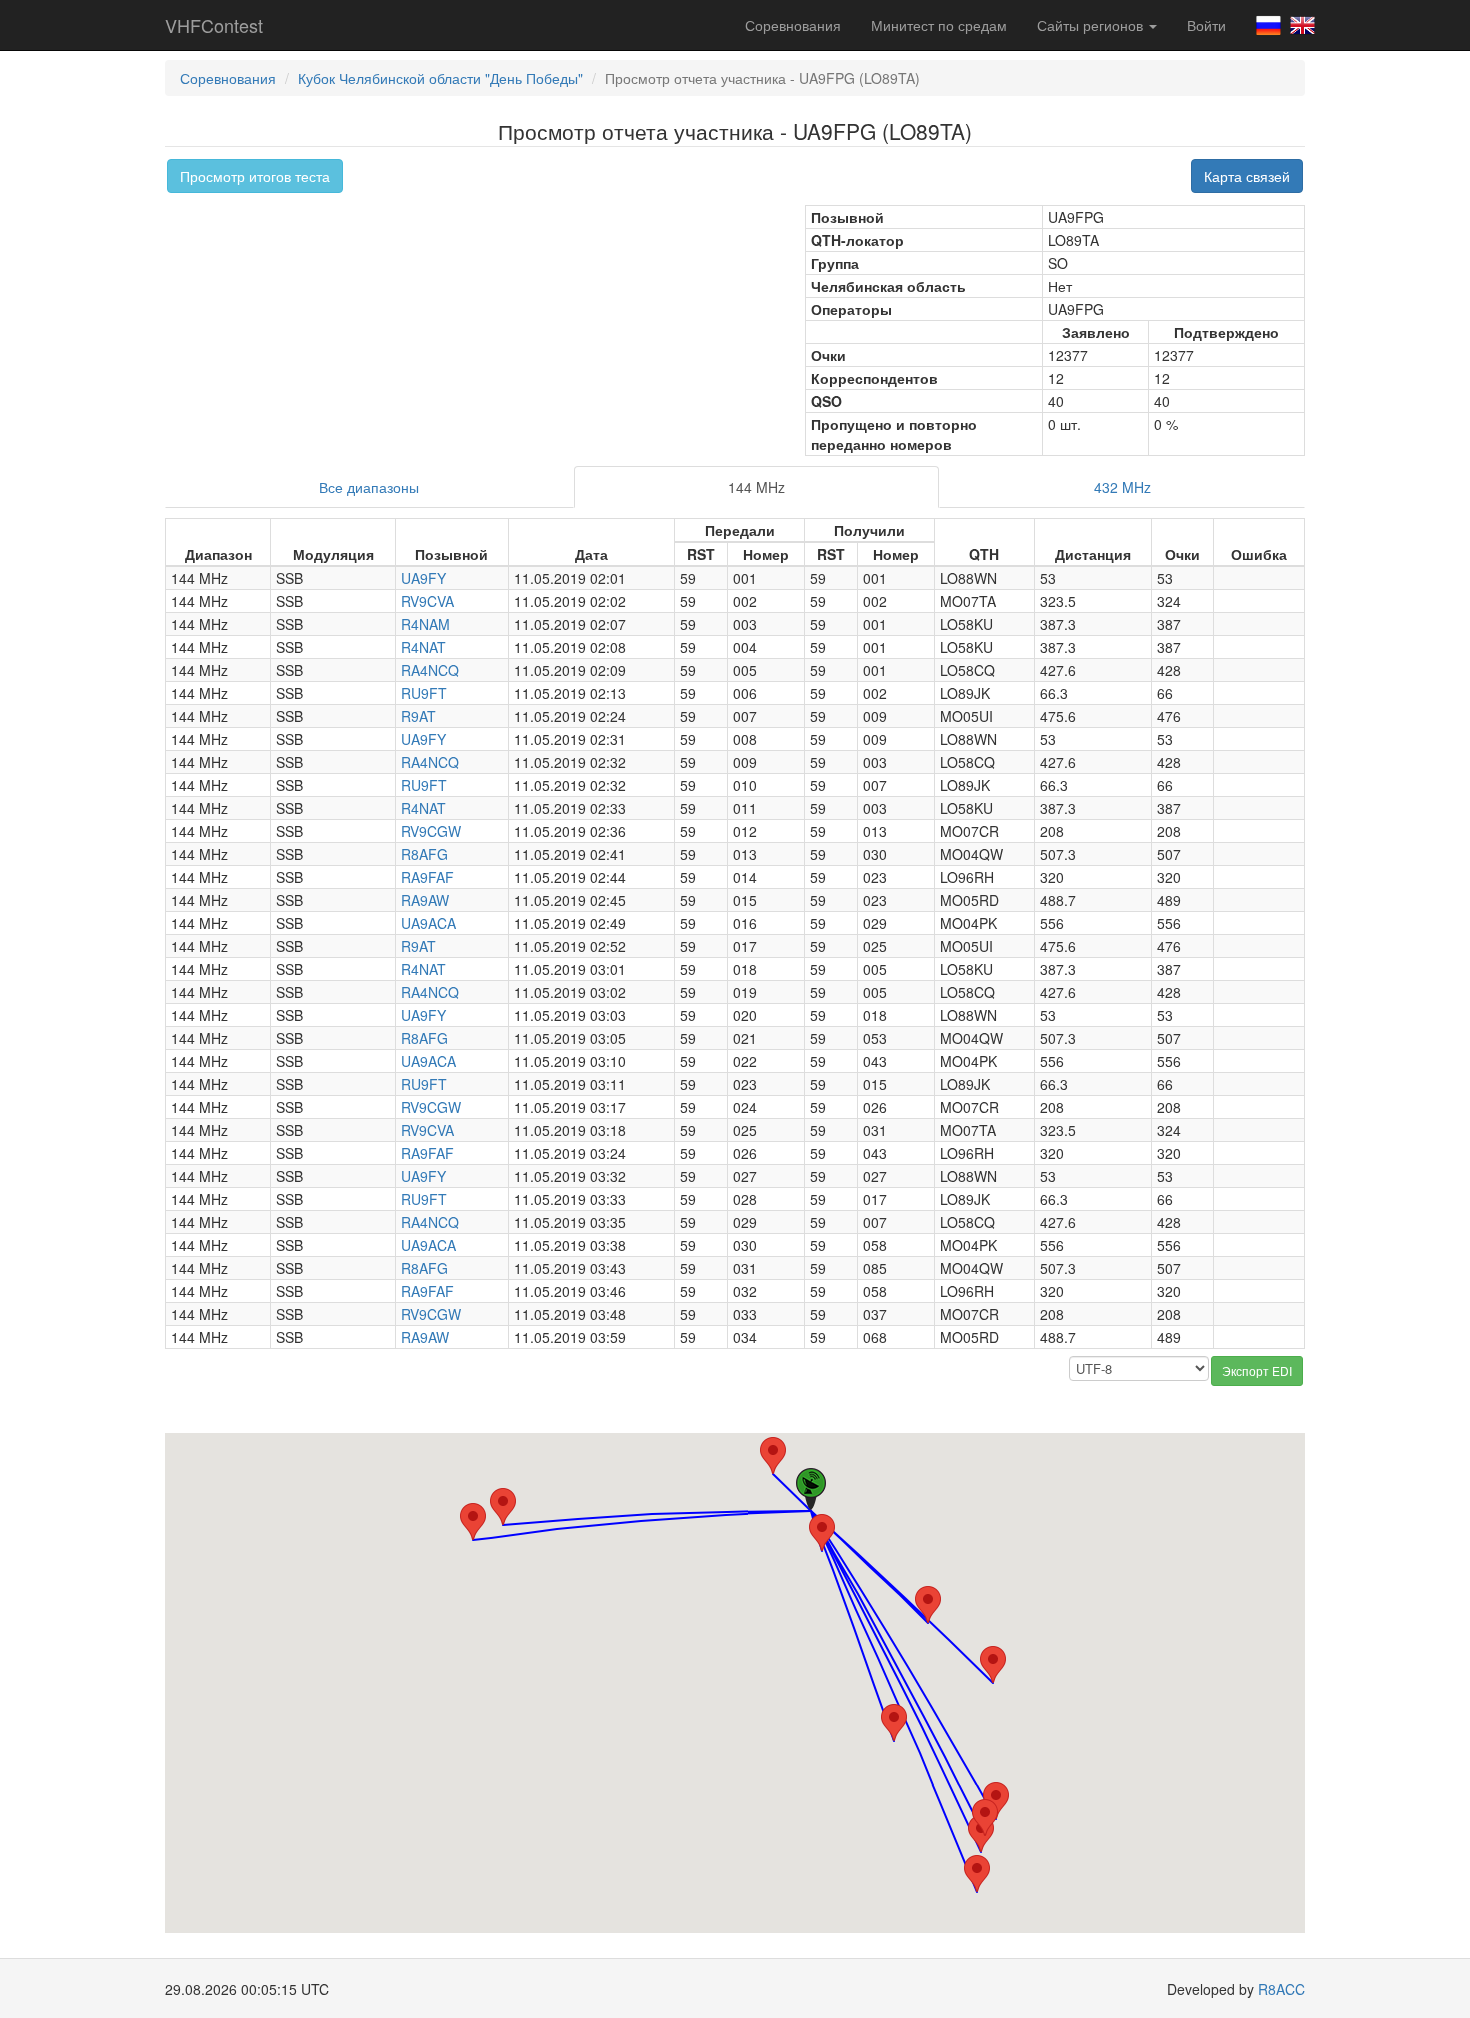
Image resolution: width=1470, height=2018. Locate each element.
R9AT (418, 716)
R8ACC (1281, 1989)
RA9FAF (427, 877)
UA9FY (423, 578)
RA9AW (425, 900)
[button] (503, 1506)
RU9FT (424, 693)
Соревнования (793, 25)
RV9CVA (427, 601)
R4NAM (425, 624)
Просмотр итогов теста (255, 176)
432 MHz (1122, 487)
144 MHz (756, 487)
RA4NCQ (430, 670)
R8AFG (424, 854)
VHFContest (214, 25)
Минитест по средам (939, 25)
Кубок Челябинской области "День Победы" (440, 78)
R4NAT (423, 647)
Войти (1206, 25)
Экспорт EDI (1257, 1370)
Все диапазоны (369, 487)
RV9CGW (431, 831)
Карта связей (1247, 176)
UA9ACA (428, 923)
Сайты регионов (1092, 25)
